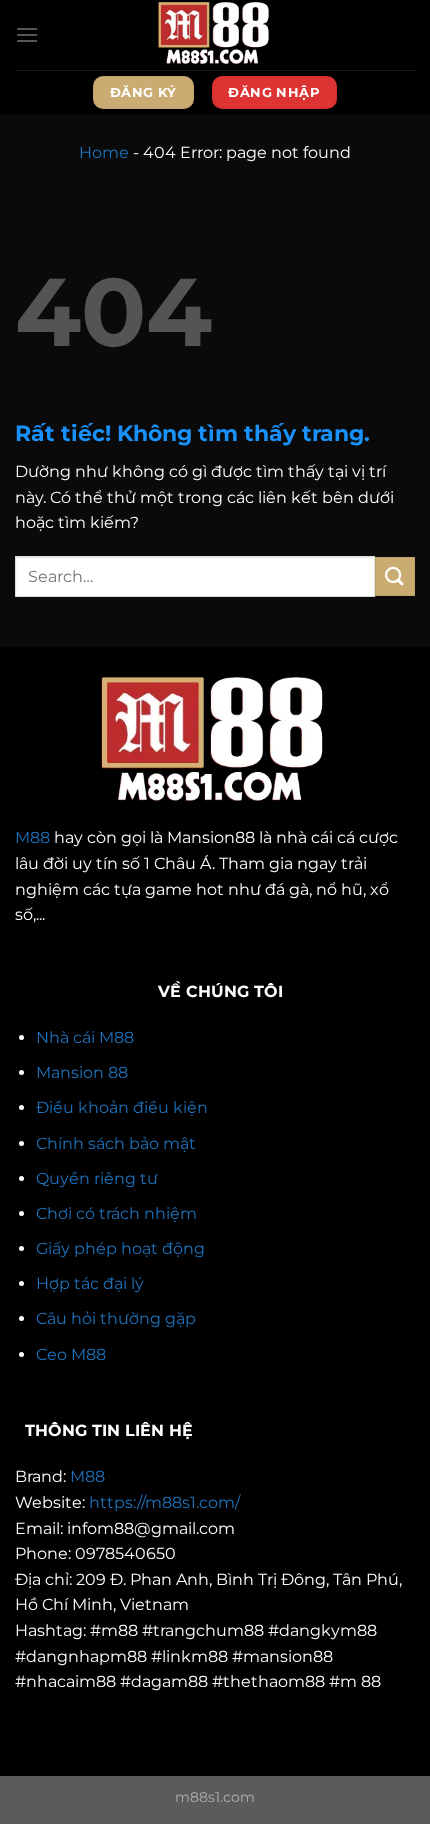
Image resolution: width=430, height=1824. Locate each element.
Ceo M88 (71, 1354)
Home (104, 152)
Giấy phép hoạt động (120, 1248)
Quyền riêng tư (97, 1178)
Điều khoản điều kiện (122, 1107)
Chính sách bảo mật (116, 1143)
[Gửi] (395, 576)
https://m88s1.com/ (164, 1502)
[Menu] (27, 34)
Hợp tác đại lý (90, 1283)
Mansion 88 (82, 1072)
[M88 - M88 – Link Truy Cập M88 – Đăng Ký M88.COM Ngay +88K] (215, 35)
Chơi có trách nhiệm (116, 1213)
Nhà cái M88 (85, 1037)
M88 (32, 837)
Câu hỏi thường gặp (116, 1318)
